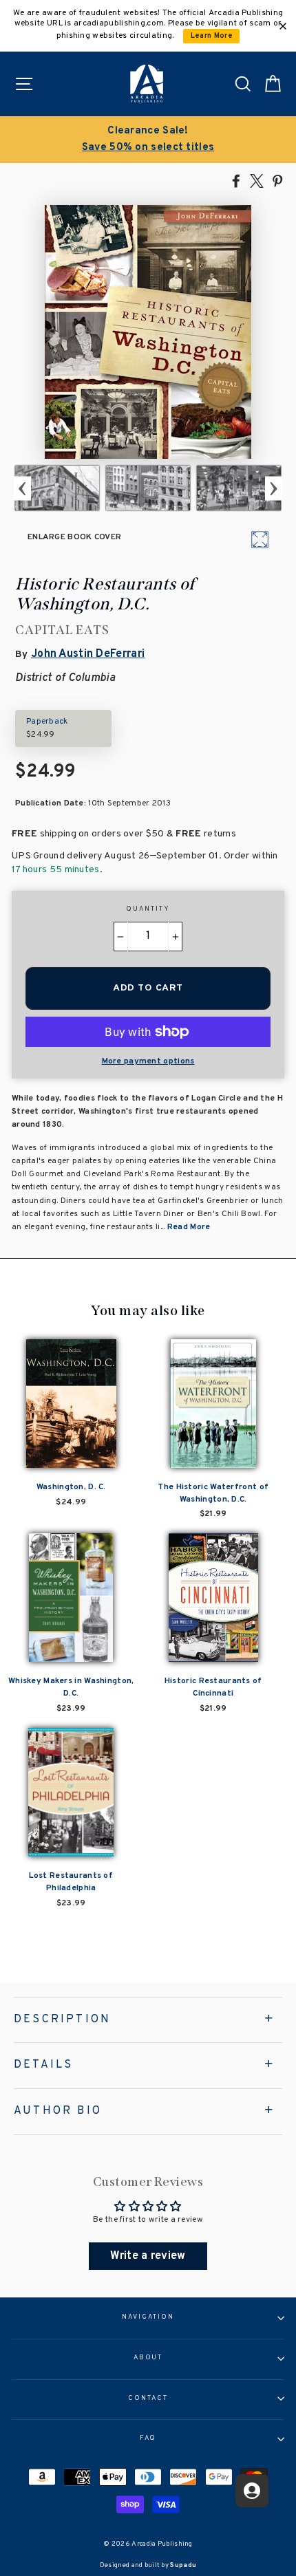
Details (43, 2065)
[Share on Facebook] (236, 180)
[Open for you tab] (252, 2491)
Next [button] (274, 488)
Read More (189, 1227)
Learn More (212, 36)
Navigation (148, 2317)
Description (62, 2020)
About (148, 2358)
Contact (148, 2399)
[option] (148, 140)
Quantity (148, 909)
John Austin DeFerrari (88, 654)
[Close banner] (283, 26)
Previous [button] (22, 488)
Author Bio (58, 2111)
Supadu (183, 2565)
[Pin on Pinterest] (277, 180)
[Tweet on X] (257, 180)
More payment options (148, 1061)
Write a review (148, 2256)
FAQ (148, 2438)
